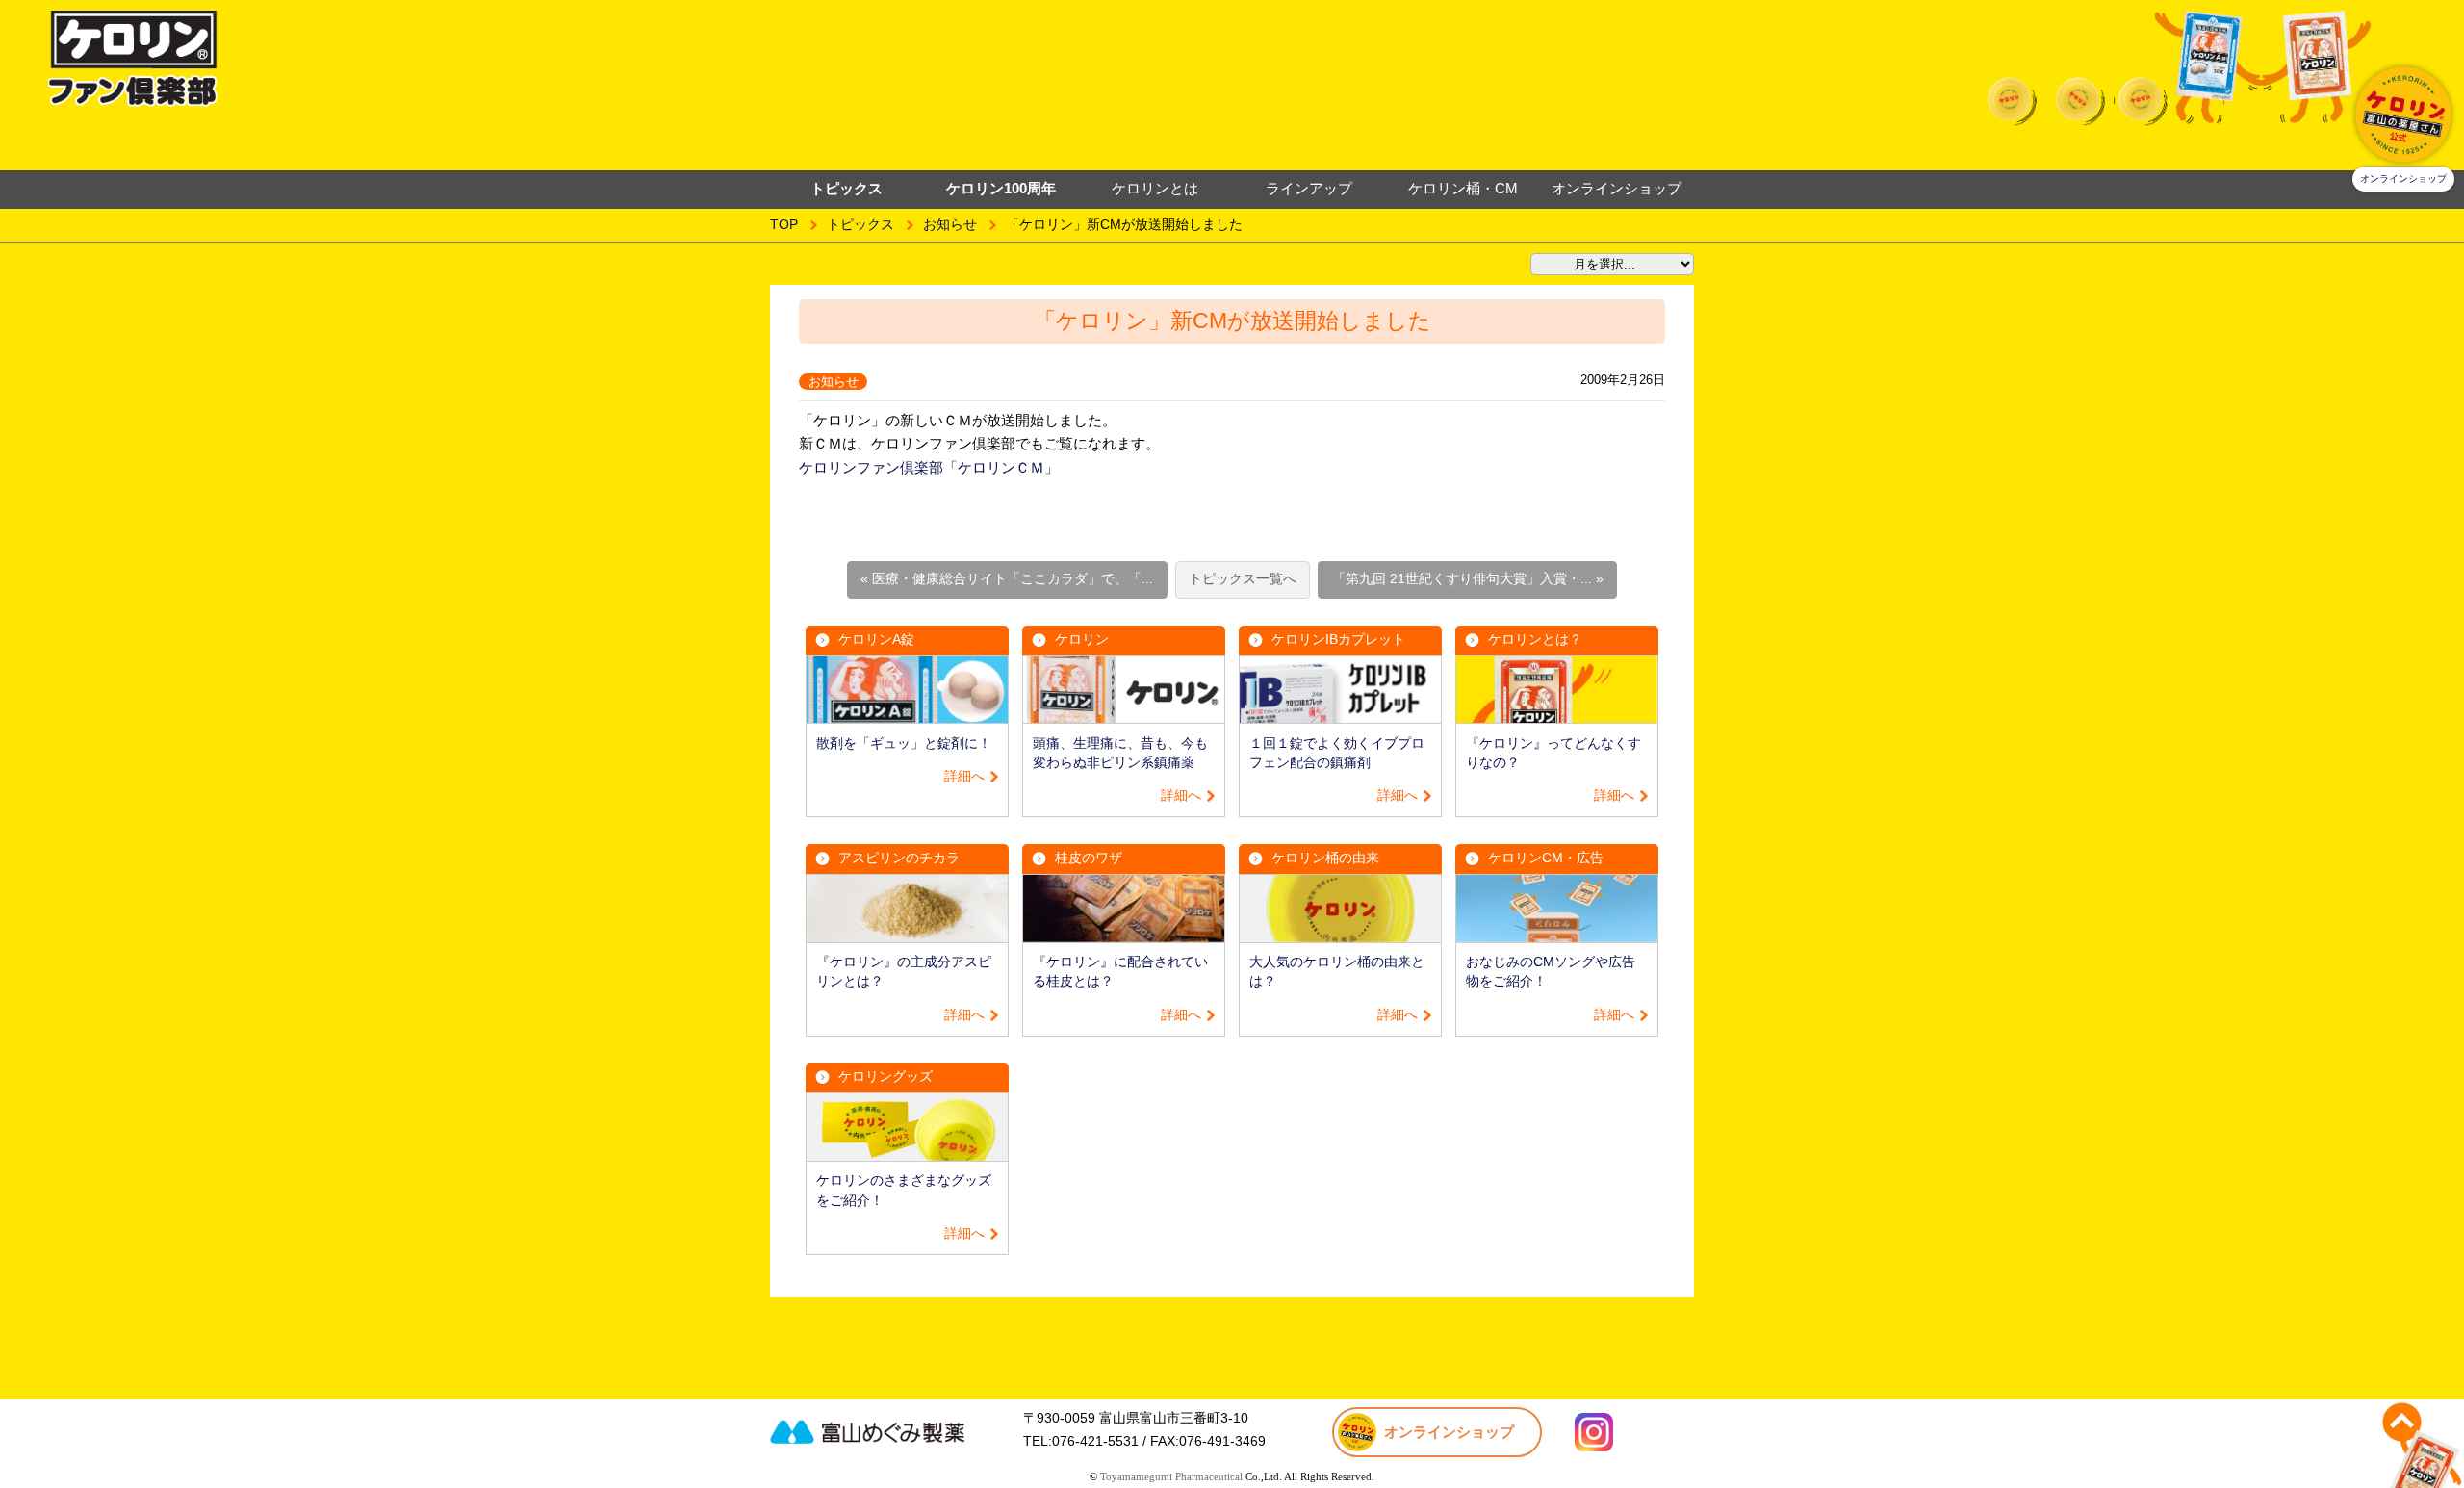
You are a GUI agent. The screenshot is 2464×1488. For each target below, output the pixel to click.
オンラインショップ (1617, 188)
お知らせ (950, 225)
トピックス (860, 225)
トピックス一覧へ (1243, 579)
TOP (784, 225)
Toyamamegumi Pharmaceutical (1171, 1476)
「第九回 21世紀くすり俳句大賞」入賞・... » (1468, 579)
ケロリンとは (1155, 188)
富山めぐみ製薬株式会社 (890, 1431)
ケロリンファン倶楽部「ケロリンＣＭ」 (929, 467)
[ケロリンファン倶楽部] (403, 59)
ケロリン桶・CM (1463, 188)
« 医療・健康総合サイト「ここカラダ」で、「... (1007, 579)
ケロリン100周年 (1001, 188)
